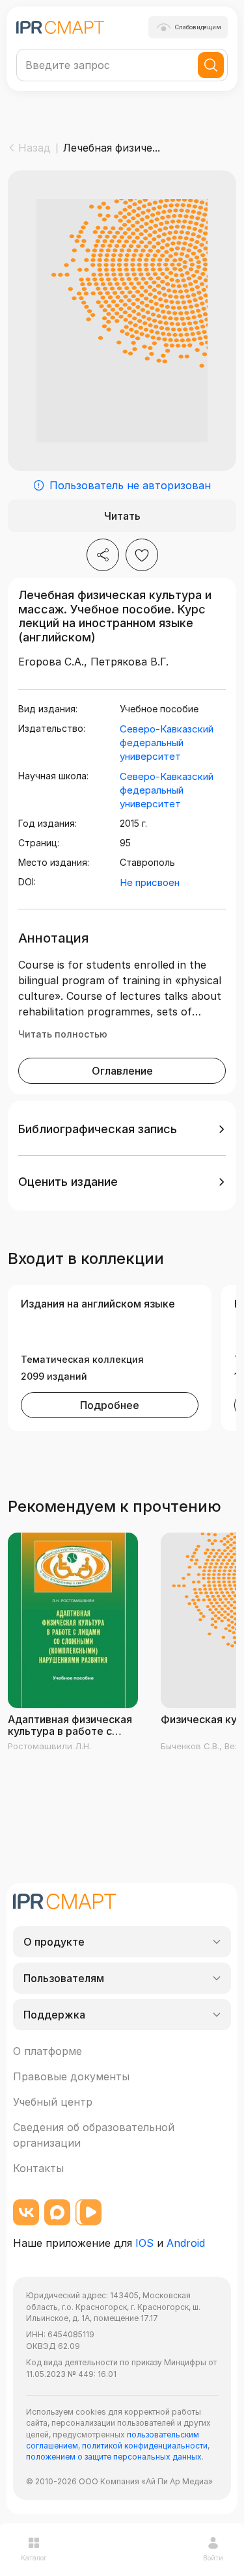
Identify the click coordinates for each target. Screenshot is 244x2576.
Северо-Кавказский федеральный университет (167, 743)
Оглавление (122, 1071)
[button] (122, 1129)
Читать (122, 516)
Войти (213, 2558)
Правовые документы (71, 2076)
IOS (144, 2243)
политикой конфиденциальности (145, 2446)
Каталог (34, 2558)
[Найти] (211, 65)
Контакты (38, 2168)
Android (186, 2243)
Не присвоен (150, 882)
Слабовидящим (198, 27)
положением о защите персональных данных (114, 2457)
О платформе (47, 2051)
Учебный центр (53, 2102)
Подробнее (110, 1405)
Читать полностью (63, 1034)
